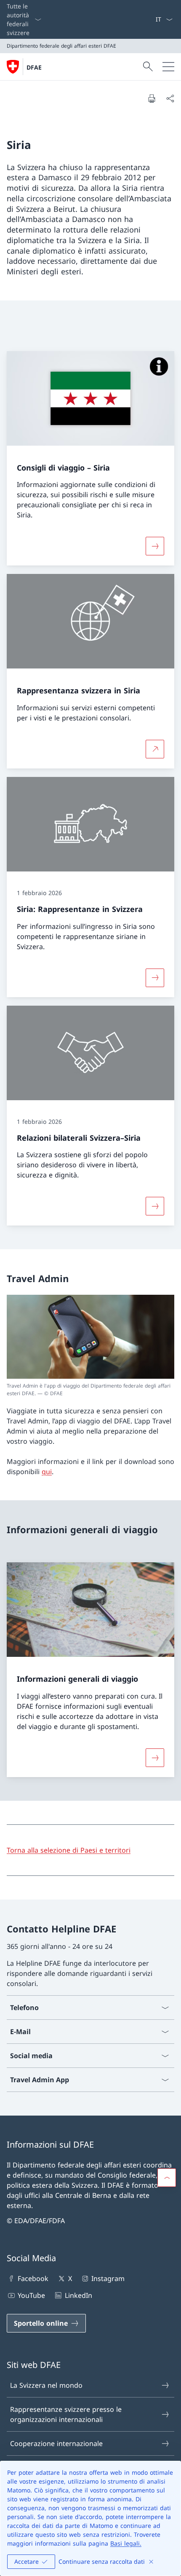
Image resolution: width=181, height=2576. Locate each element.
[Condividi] (170, 98)
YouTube (31, 2295)
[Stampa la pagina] (152, 98)
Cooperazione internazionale (56, 2443)
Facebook (33, 2278)
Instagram (108, 2278)
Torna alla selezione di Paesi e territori (69, 1850)
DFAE (34, 67)
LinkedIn (78, 2295)
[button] (167, 2178)
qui (47, 1472)
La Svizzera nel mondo (46, 2385)
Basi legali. (126, 2543)
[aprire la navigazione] (168, 67)
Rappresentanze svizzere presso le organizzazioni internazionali (66, 2414)
